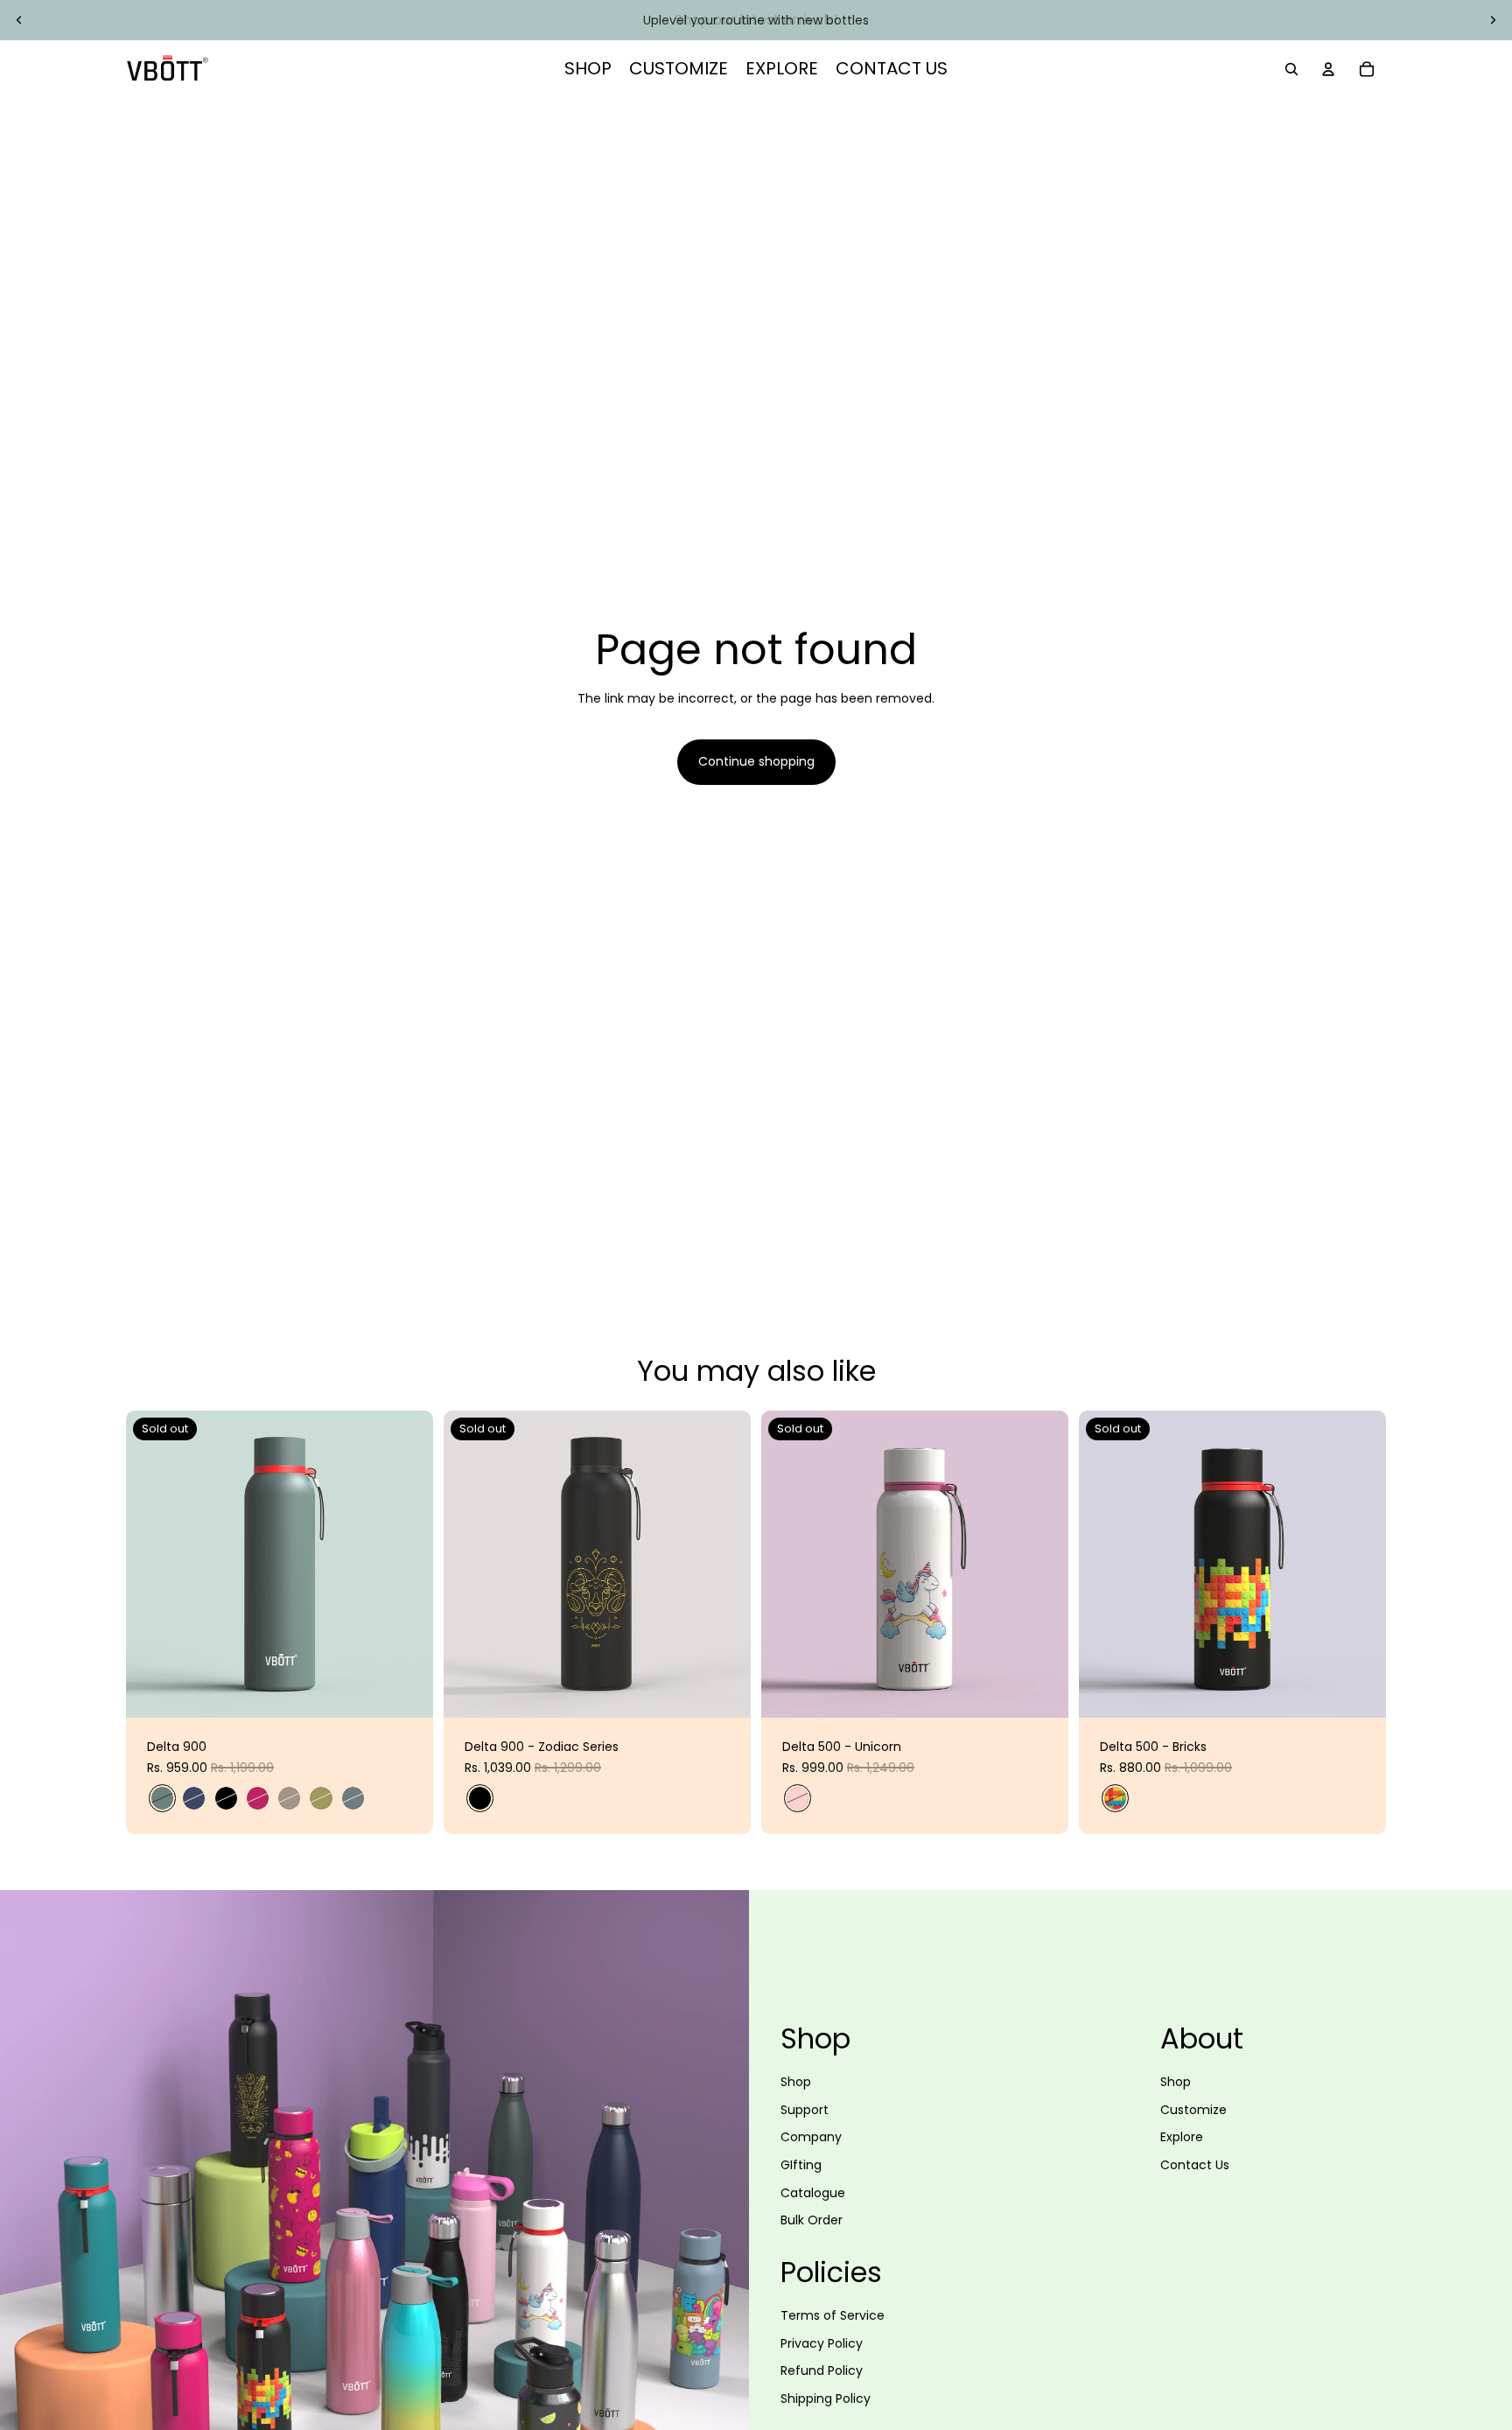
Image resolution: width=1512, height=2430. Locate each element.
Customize (1193, 2110)
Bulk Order (812, 2220)
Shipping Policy (826, 2398)
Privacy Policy (822, 2343)
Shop (796, 2082)
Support (805, 2110)
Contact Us (1195, 2165)
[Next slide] (1493, 20)
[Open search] (1291, 69)
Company (811, 2137)
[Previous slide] (19, 20)
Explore (1182, 2137)
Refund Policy (822, 2370)
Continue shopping (756, 761)
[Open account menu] (1328, 69)
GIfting (801, 2165)
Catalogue (813, 2193)
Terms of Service (833, 2315)
